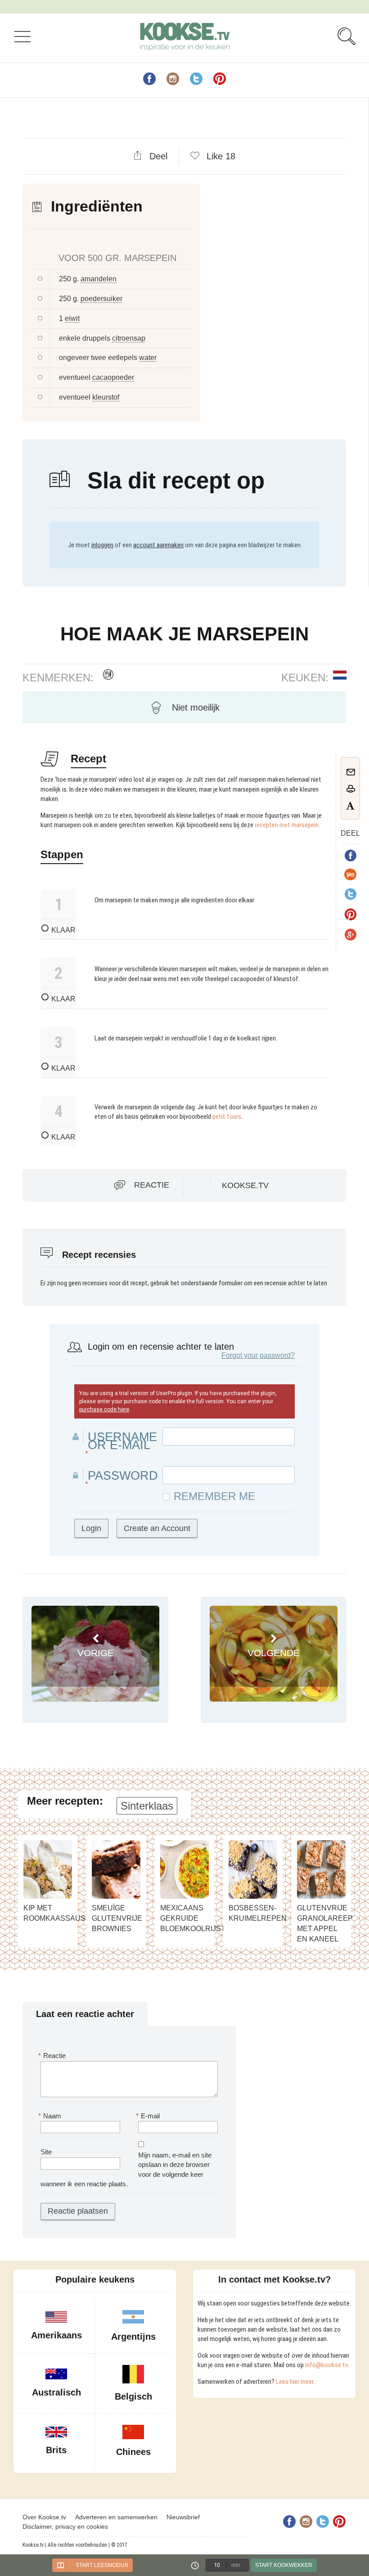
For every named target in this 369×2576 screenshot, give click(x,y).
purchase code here (104, 1410)
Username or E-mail (122, 1441)
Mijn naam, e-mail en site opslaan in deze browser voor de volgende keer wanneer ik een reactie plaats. (126, 2169)
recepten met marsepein (287, 825)
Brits (56, 2450)
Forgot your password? (258, 1355)
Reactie (152, 1185)
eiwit (72, 318)
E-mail (149, 2116)
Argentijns (133, 2337)
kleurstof (106, 397)
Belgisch (133, 2396)
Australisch (56, 2392)
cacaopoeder (113, 377)
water (148, 358)
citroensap (129, 338)
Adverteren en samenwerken (116, 2517)
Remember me (214, 1496)
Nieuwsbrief (183, 2517)
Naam (51, 2116)
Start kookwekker (284, 2565)
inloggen (102, 545)
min (236, 2565)
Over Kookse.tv (44, 2517)
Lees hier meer (295, 2382)
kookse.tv (245, 1185)
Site (46, 2152)
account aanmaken (158, 545)
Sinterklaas (147, 1806)
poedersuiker (101, 299)
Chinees (133, 2452)
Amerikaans (56, 2335)
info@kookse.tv (326, 2365)
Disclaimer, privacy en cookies (65, 2526)
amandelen (99, 279)
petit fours (227, 1117)
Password (123, 1476)
